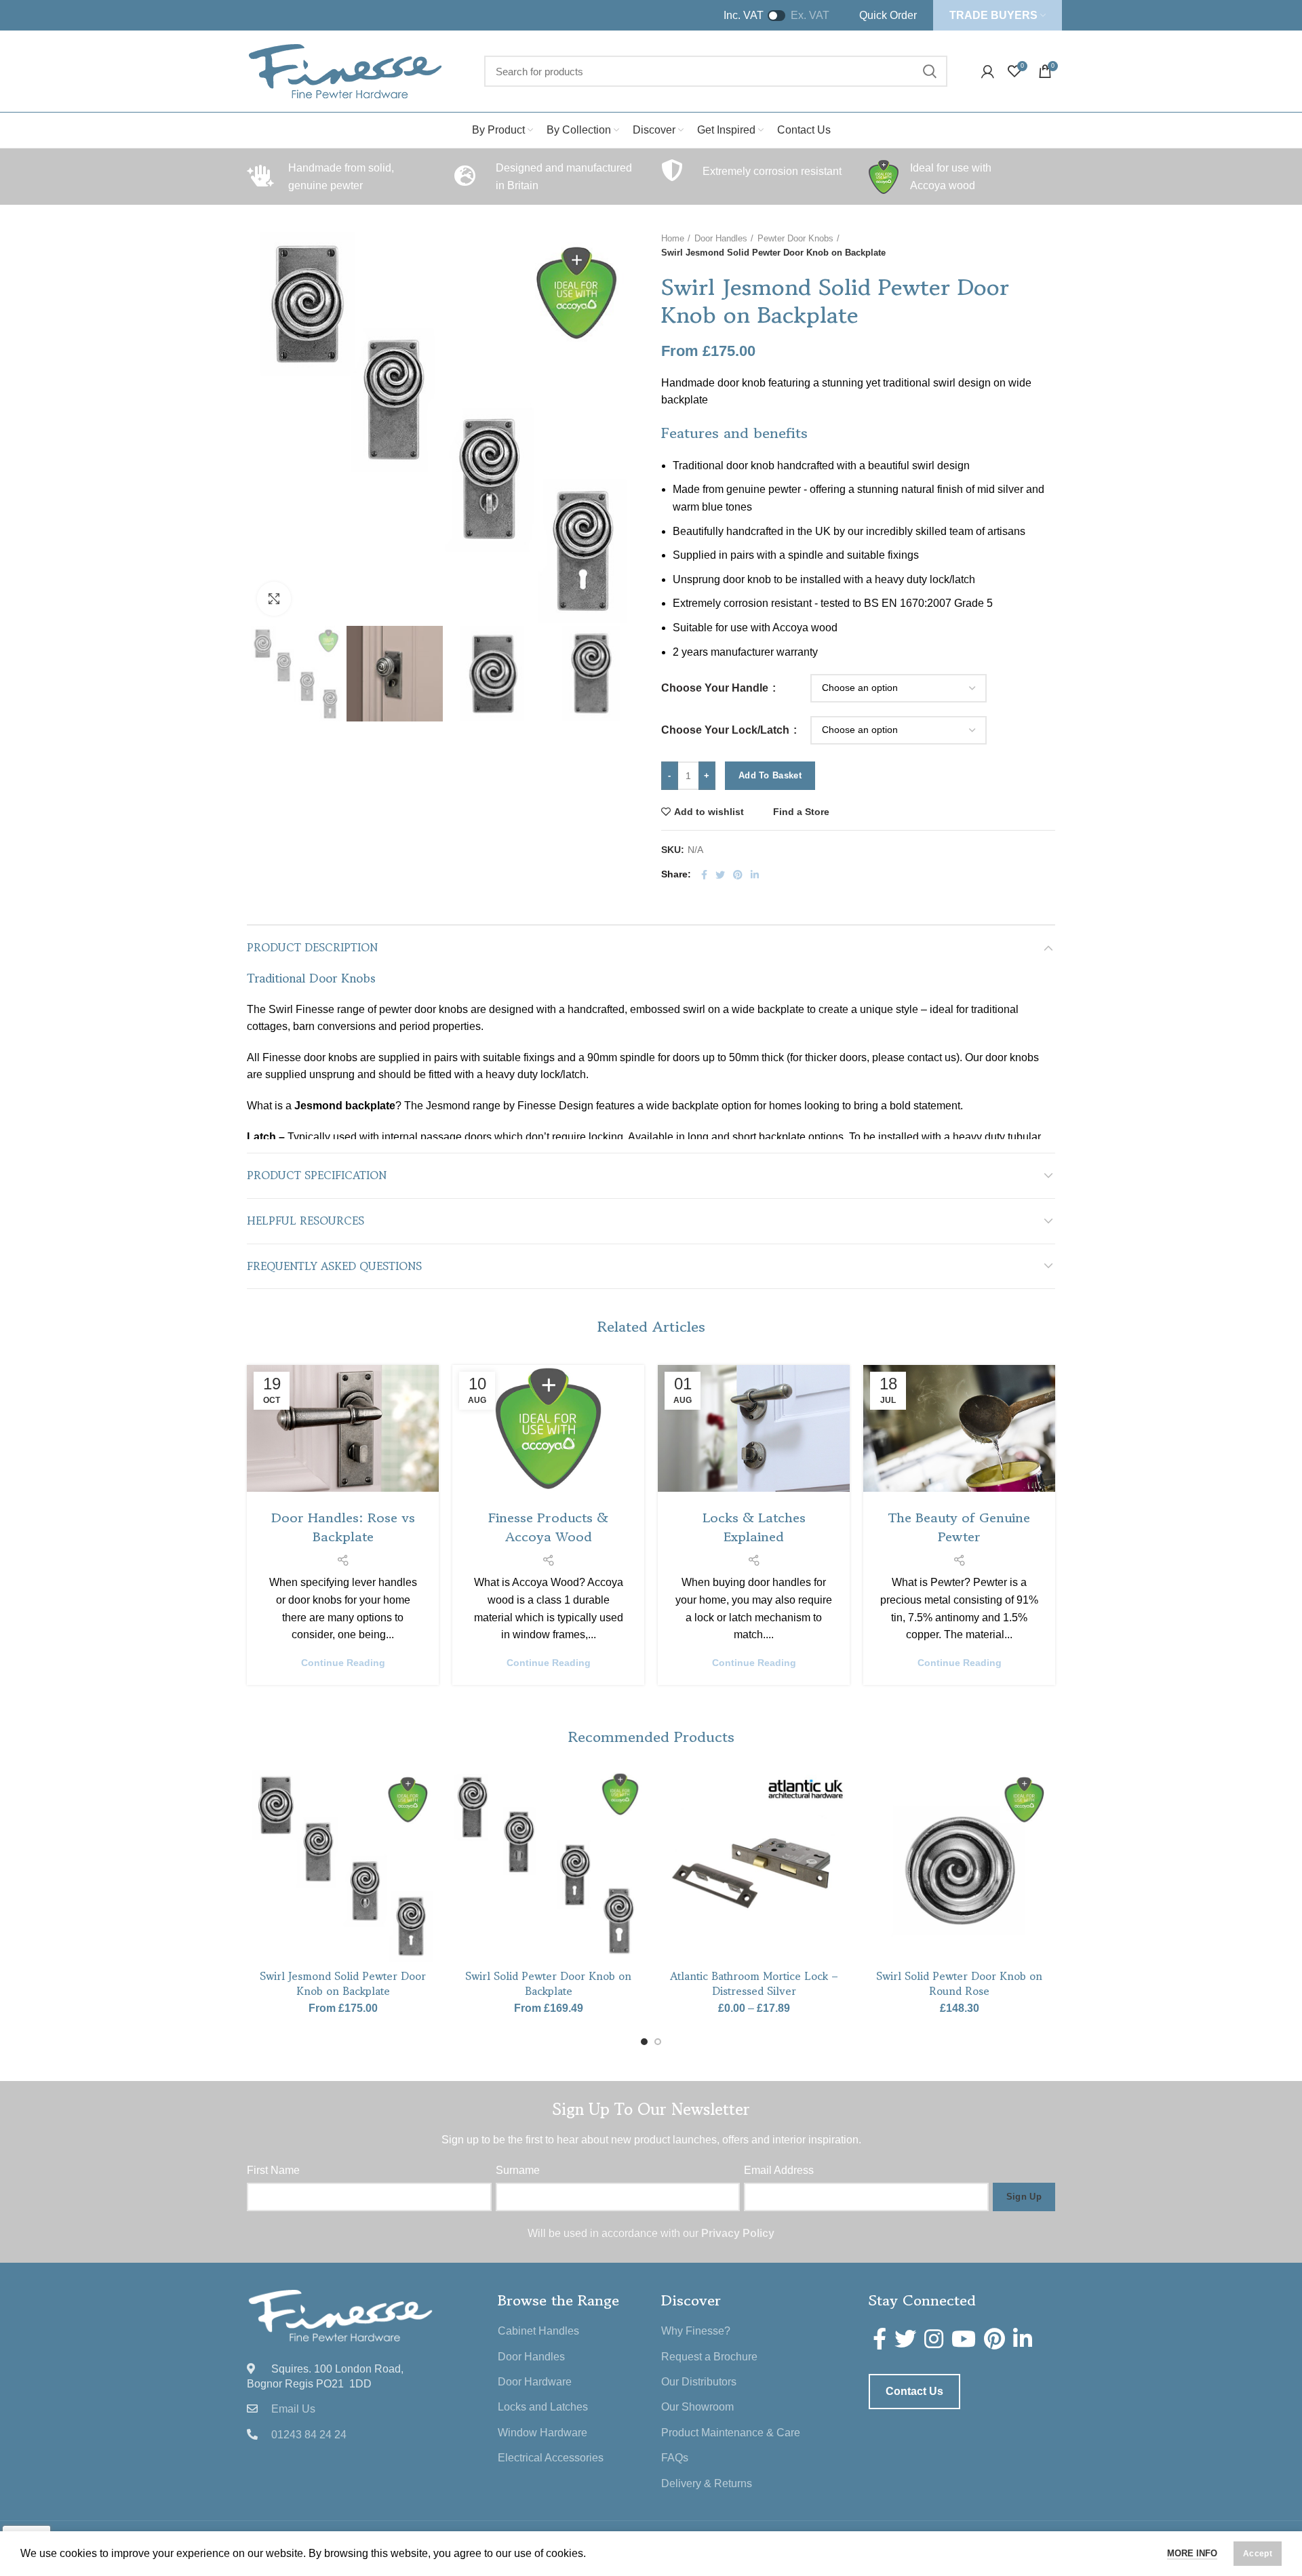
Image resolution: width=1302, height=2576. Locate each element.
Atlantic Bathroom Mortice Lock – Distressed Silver (754, 1983)
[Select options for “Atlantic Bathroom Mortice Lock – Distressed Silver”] (840, 1822)
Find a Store (801, 812)
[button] (1045, 1822)
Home (673, 238)
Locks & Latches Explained (754, 1527)
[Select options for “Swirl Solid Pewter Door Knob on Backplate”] (634, 1822)
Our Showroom (697, 2407)
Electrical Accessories (551, 2458)
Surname (518, 2170)
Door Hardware (535, 2382)
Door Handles (721, 238)
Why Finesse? (696, 2331)
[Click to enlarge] (274, 599)
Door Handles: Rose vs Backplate (343, 1527)
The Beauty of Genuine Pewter (959, 1527)
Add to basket (770, 775)
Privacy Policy (738, 2233)
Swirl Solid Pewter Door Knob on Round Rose (959, 1983)
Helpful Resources (305, 1221)
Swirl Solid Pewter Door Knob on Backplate (548, 1983)
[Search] (929, 71)
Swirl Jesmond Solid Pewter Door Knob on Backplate (343, 1983)
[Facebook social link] (704, 875)
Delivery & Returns (707, 2483)
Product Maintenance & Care (731, 2433)
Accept (1258, 2554)
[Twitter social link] (720, 875)
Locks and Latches (543, 2407)
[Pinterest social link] (738, 875)
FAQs (675, 2458)
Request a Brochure (709, 2357)
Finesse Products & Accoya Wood (548, 1527)
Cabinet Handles (538, 2331)
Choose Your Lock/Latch (727, 730)
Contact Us (914, 2391)
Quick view (429, 1853)
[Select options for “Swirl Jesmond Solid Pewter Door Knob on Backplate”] (429, 1822)
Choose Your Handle (716, 688)
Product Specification (317, 1175)
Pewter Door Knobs (795, 238)
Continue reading (343, 1663)
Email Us (293, 2409)
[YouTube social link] (964, 2339)
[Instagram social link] (934, 2339)
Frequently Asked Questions (334, 1266)
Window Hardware (542, 2433)
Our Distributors (699, 2382)
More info (1192, 2553)
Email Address (779, 2170)
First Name (273, 2170)
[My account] (988, 71)
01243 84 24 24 (309, 2435)
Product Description (312, 947)
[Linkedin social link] (755, 875)
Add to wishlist (709, 812)
